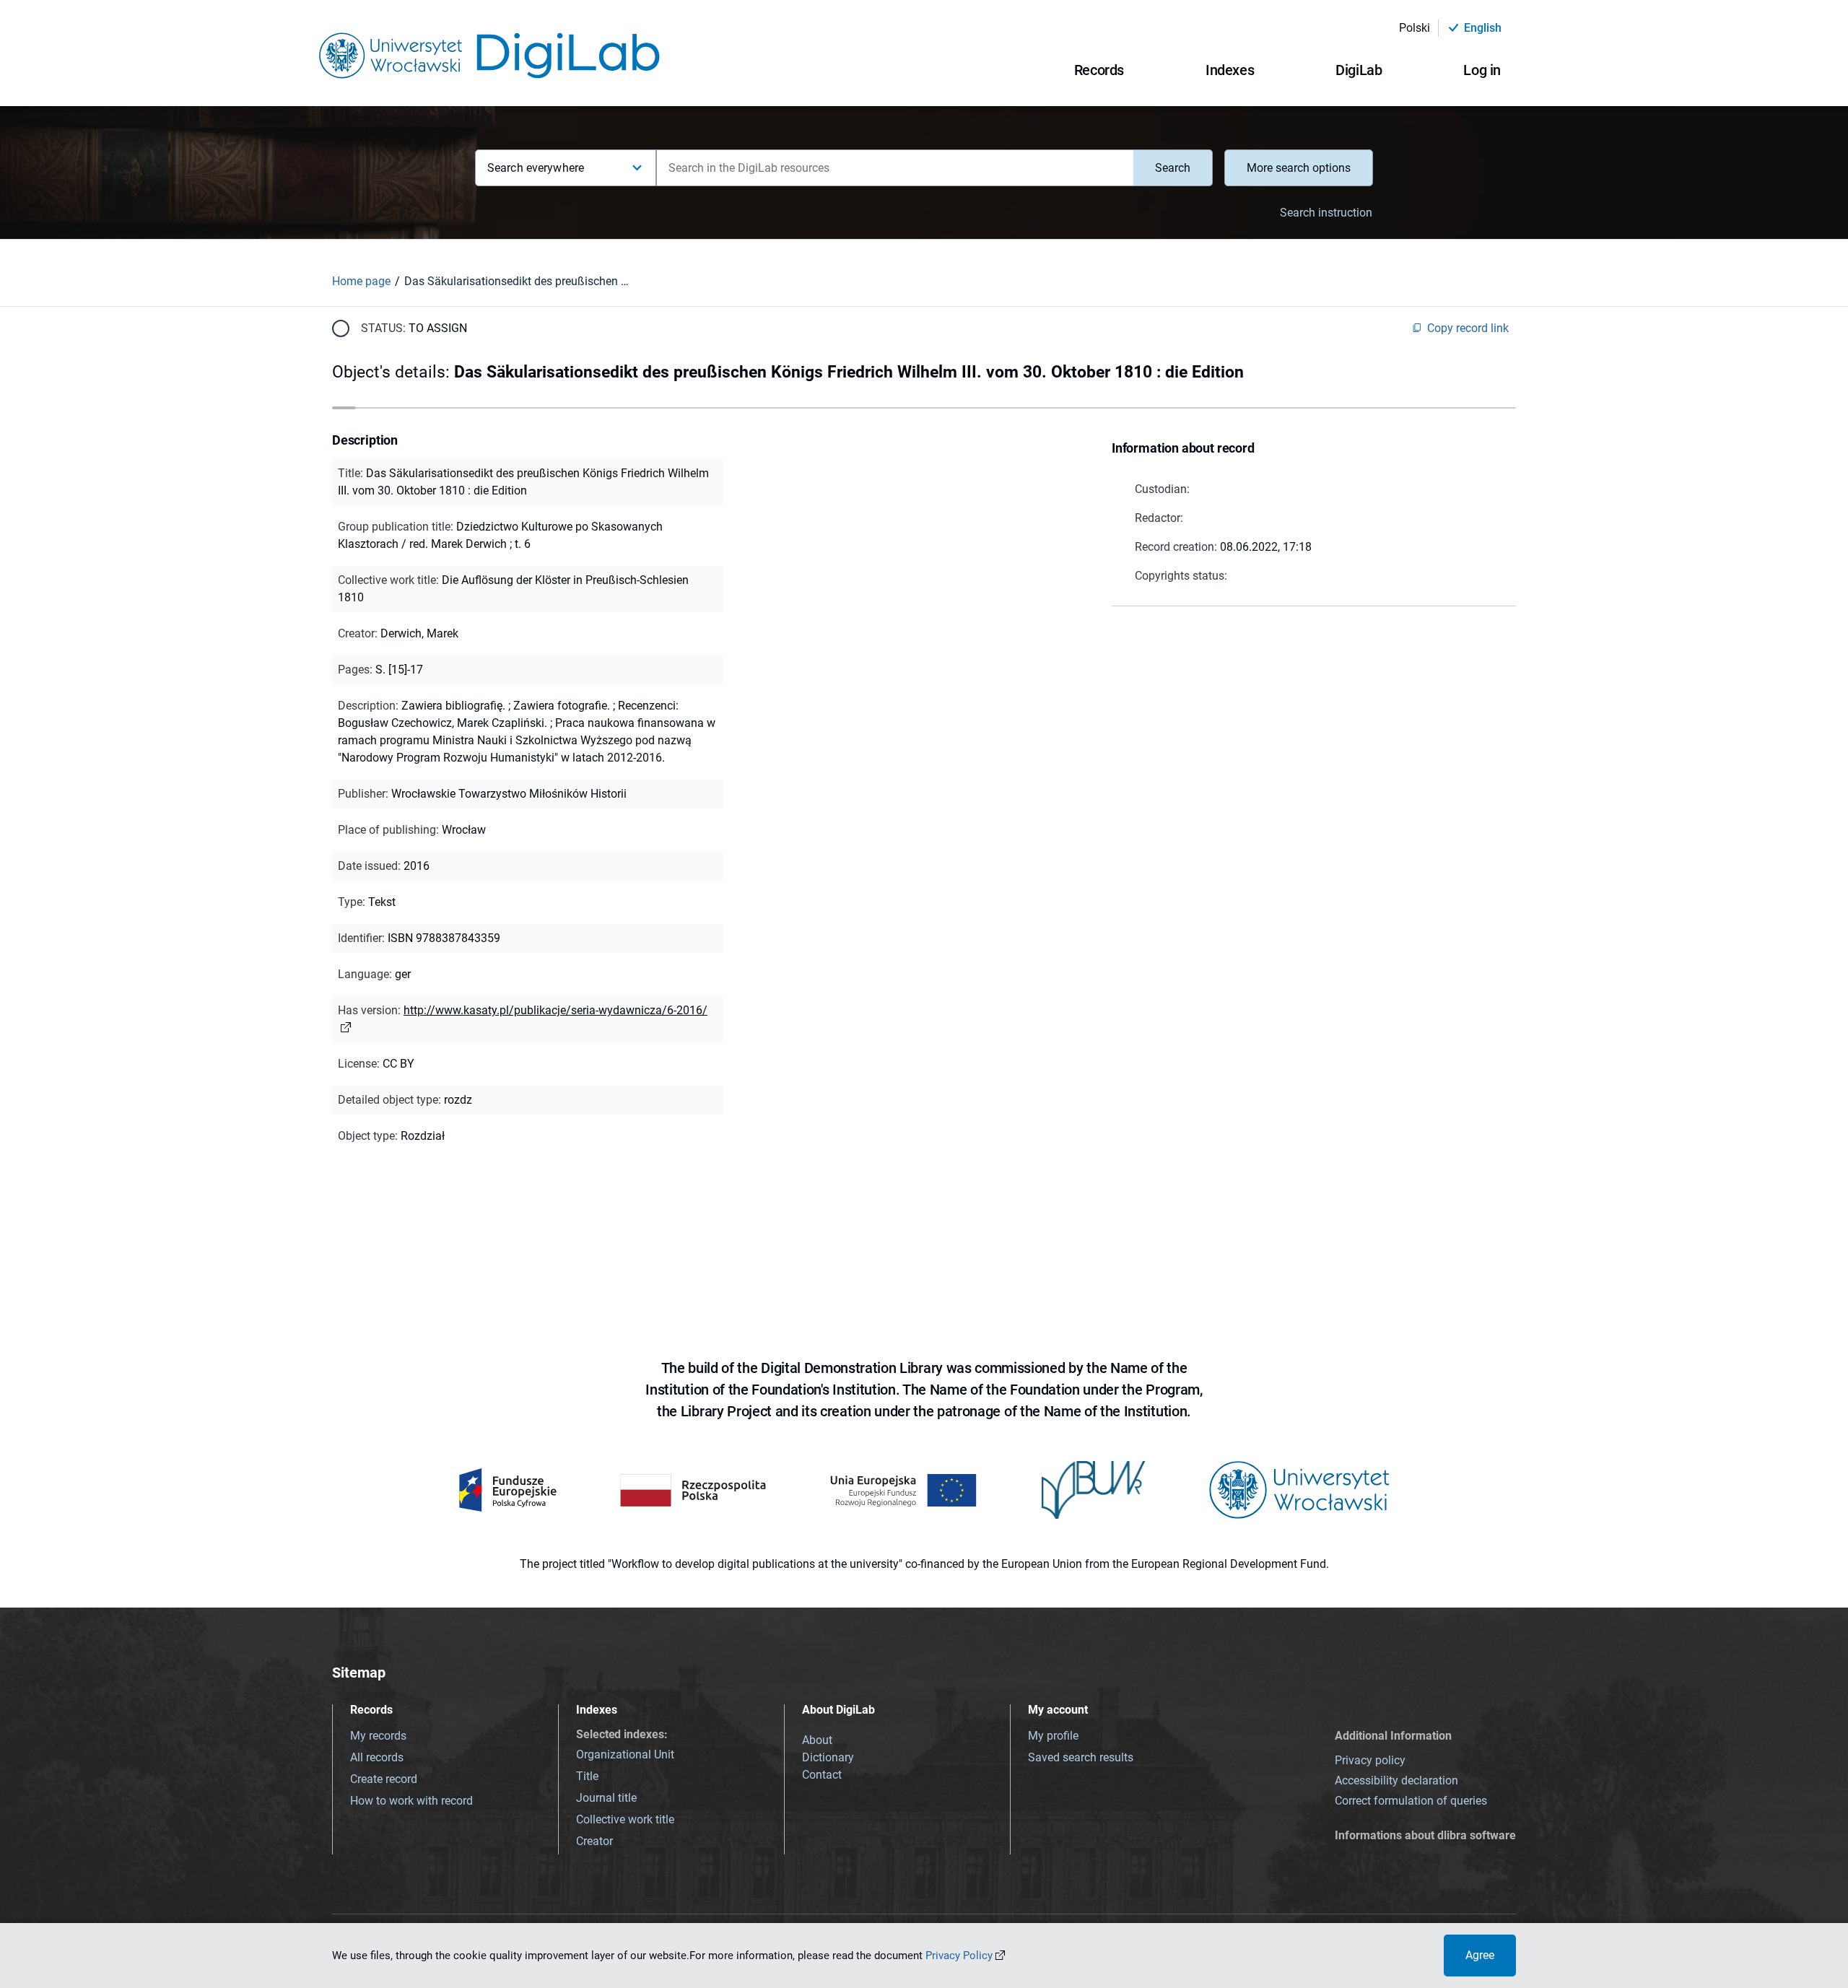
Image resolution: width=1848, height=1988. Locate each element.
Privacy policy (1370, 1760)
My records (378, 1736)
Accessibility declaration (1396, 1780)
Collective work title (625, 1819)
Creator (594, 1841)
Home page (361, 281)
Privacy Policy (959, 1956)
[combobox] (895, 168)
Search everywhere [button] (536, 168)
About (817, 1740)
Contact (822, 1775)
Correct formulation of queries (1411, 1801)
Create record (384, 1779)
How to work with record (411, 1801)
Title (587, 1776)
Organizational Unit (625, 1754)
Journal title (606, 1798)
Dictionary (828, 1757)
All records (377, 1757)
